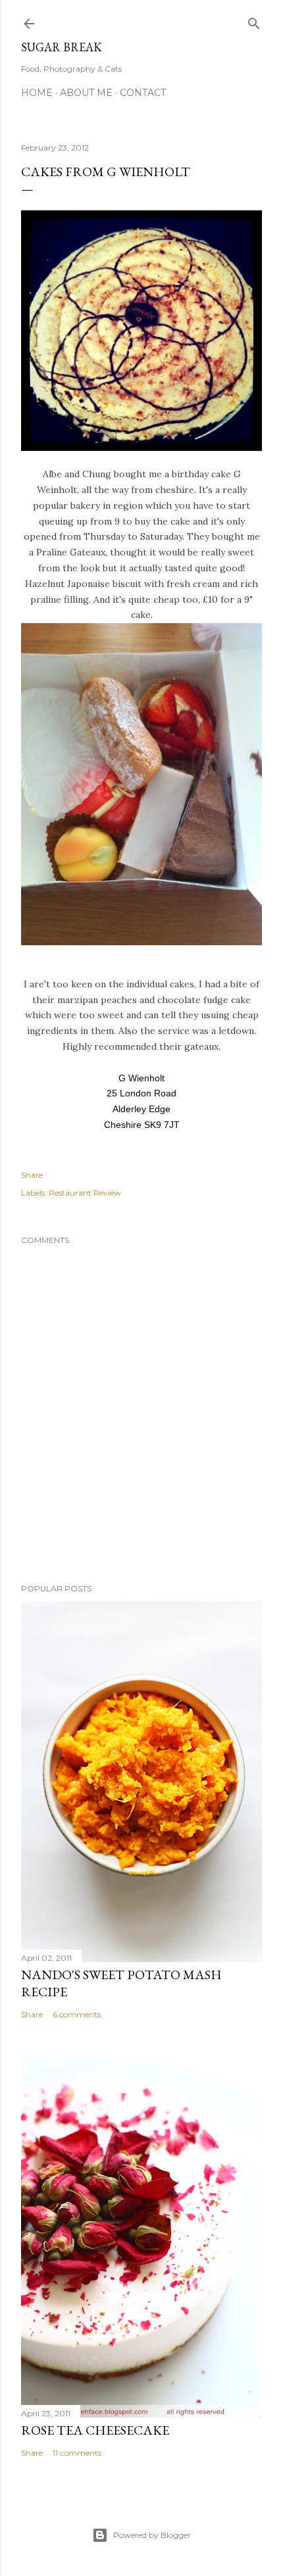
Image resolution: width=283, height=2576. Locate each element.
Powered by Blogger (152, 2535)
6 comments (77, 2014)
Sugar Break (62, 47)
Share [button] (32, 1175)
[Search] (254, 21)
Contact (143, 93)
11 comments (77, 2453)
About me (86, 93)
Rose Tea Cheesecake (95, 2430)
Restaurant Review (85, 1193)
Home (37, 93)
